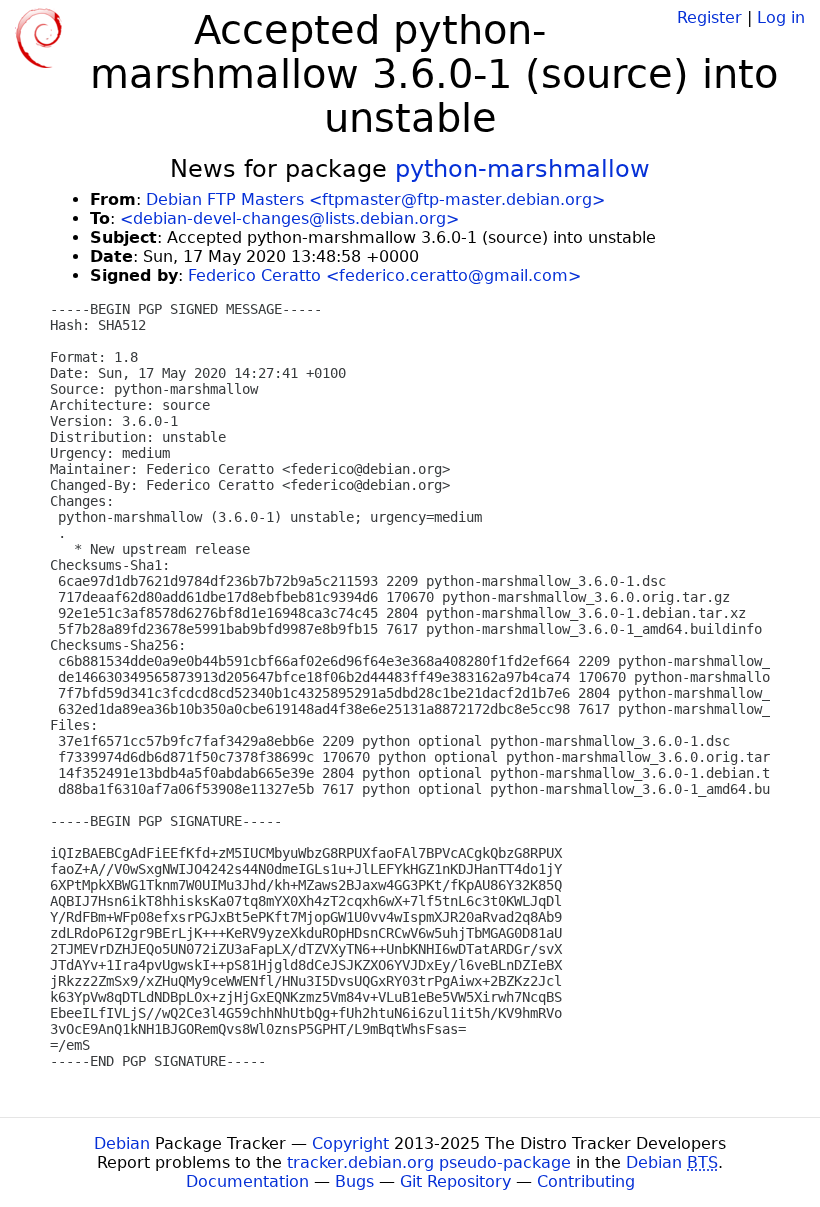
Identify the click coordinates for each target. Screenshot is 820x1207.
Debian (122, 1143)
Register (709, 17)
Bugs (354, 1181)
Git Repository (455, 1181)
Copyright (350, 1143)
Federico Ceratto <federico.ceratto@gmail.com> (384, 275)
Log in (781, 17)
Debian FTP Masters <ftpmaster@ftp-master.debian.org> (375, 199)
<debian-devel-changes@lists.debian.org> (289, 218)
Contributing (586, 1181)
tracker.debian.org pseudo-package (429, 1162)
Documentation (247, 1181)
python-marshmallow (522, 169)
